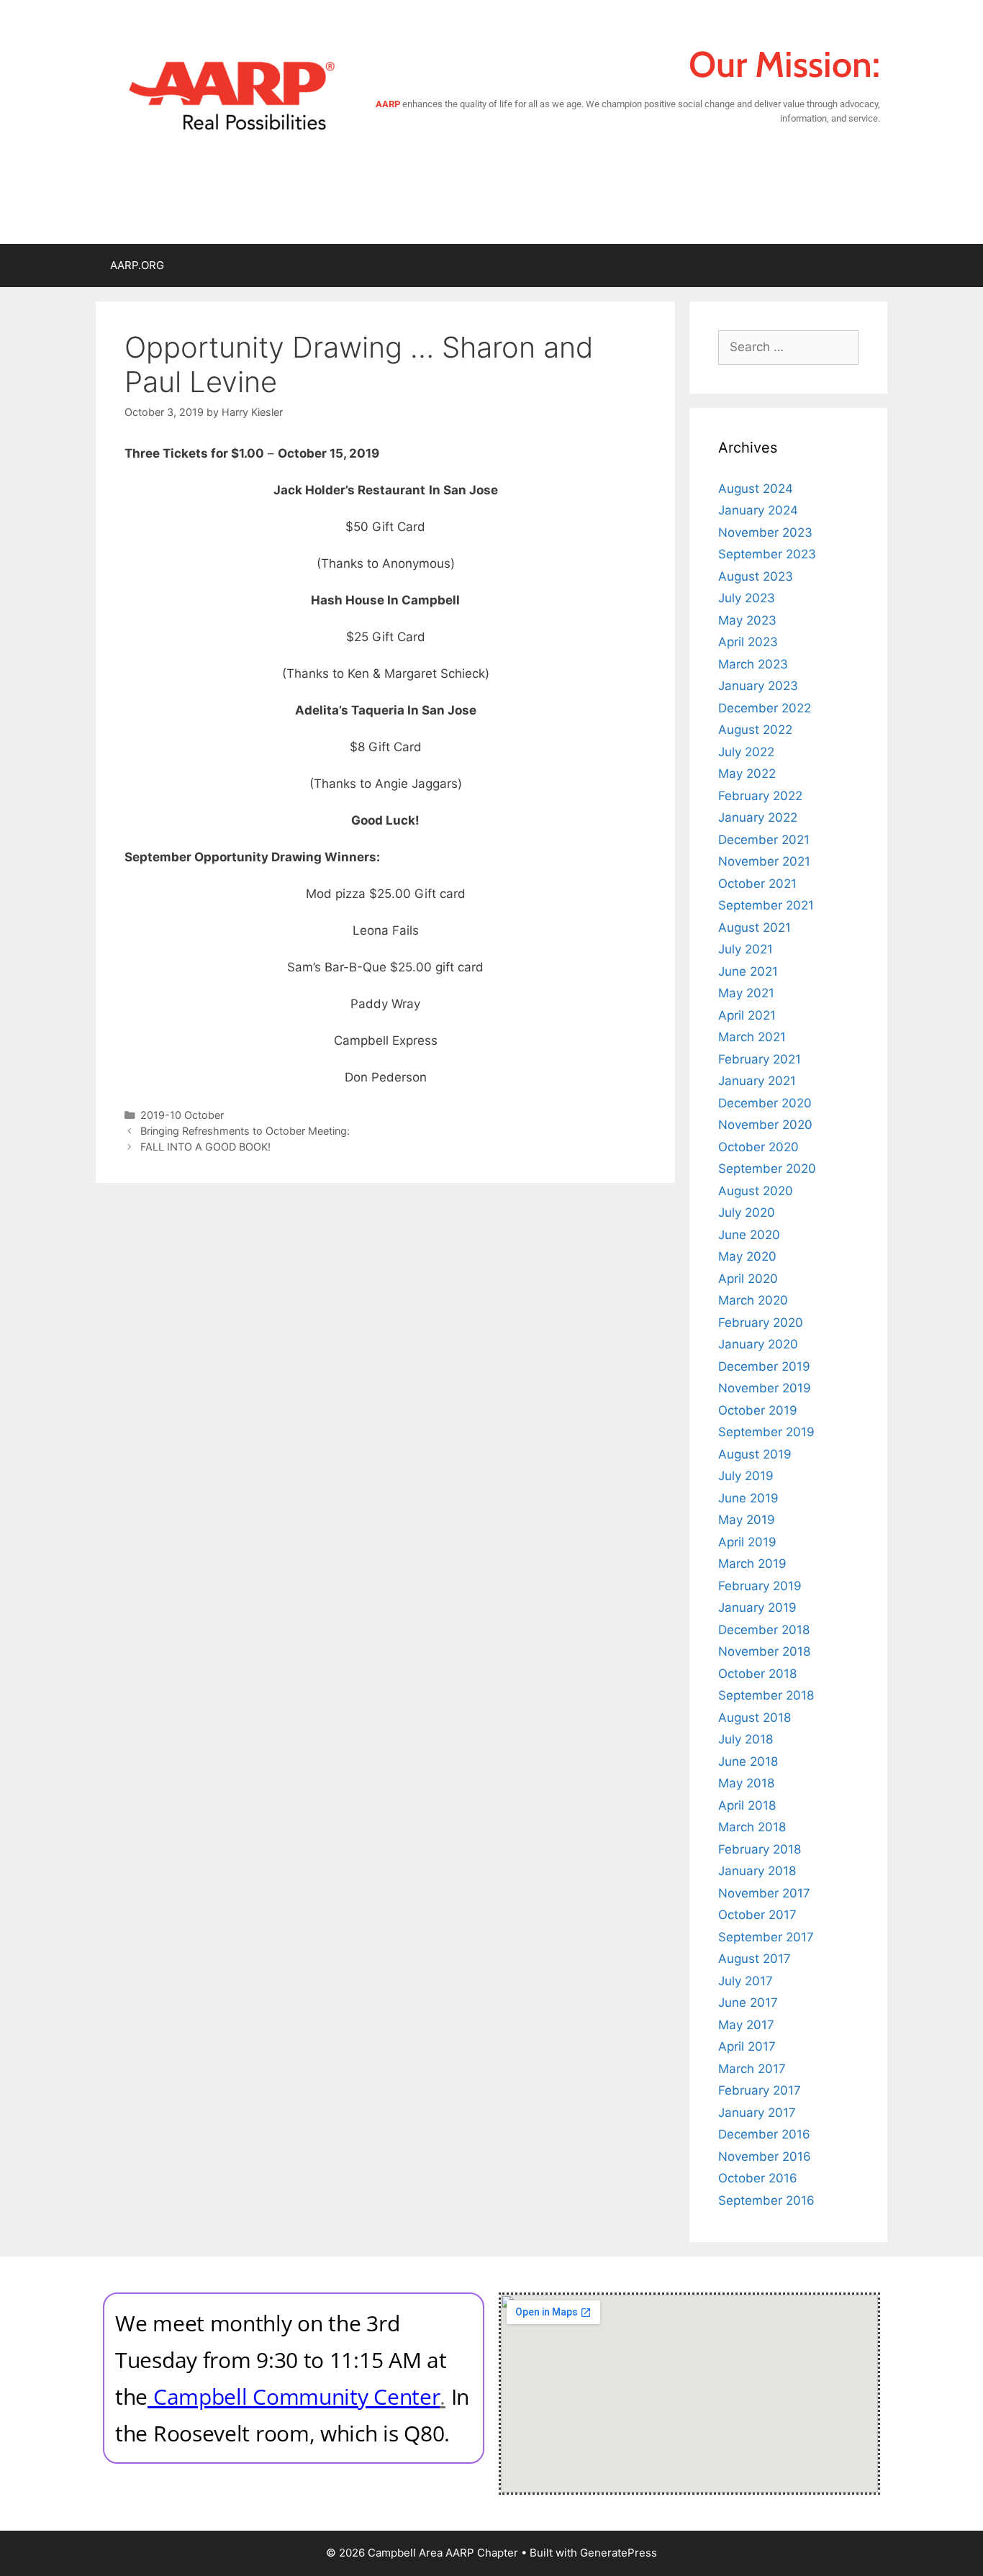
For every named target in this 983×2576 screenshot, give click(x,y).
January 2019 (757, 1607)
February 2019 (760, 1586)
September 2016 (766, 2200)
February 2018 (760, 1849)
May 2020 (747, 1256)
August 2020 (756, 1191)
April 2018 (747, 1805)
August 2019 (755, 1454)
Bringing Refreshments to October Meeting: (245, 1131)
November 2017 (764, 1893)
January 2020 (758, 1344)
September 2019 (766, 1432)
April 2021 (747, 1015)
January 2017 (757, 2113)
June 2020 (749, 1235)
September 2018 (766, 1695)
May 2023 (747, 620)
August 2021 (755, 928)
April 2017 (747, 2046)
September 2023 (767, 554)
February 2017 (760, 2090)
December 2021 (764, 840)
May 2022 (747, 774)
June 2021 (748, 971)
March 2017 (752, 2069)
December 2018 (764, 1630)
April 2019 (747, 1542)
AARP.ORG (137, 265)
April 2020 (748, 1279)
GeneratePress (619, 2553)
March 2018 (752, 1827)
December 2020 (765, 1103)
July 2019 (746, 1476)
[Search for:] (788, 347)
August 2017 (755, 1959)
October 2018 (757, 1674)
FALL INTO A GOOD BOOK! (205, 1147)
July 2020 (747, 1212)
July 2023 (747, 598)
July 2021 (746, 949)
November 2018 (764, 1651)
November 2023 (765, 532)
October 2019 (758, 1410)
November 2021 (764, 861)
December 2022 (765, 708)
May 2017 (746, 2025)
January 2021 (757, 1081)
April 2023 (748, 642)
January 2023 (758, 686)
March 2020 (753, 1300)
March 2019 (752, 1564)
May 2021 (746, 993)
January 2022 (758, 817)
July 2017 (746, 1981)
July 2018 (746, 1739)
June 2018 (748, 1761)
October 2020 (758, 1147)
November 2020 (765, 1125)
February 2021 (760, 1059)
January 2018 (757, 1871)
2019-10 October (182, 1115)
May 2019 (747, 1520)
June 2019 (748, 1498)
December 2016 (764, 2134)
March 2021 (752, 1037)
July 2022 (746, 752)
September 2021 (766, 905)
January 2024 (758, 510)
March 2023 (753, 664)
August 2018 (755, 1718)
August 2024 (756, 489)
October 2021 (757, 884)
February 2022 (760, 796)
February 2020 (761, 1323)
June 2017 (748, 2003)
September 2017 (766, 1937)
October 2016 (758, 2178)
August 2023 (756, 576)
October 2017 (757, 1915)
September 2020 (767, 1169)
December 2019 (764, 1366)
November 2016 (765, 2157)
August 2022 (755, 730)
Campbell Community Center (297, 2396)
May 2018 (746, 1783)
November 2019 (765, 1388)
